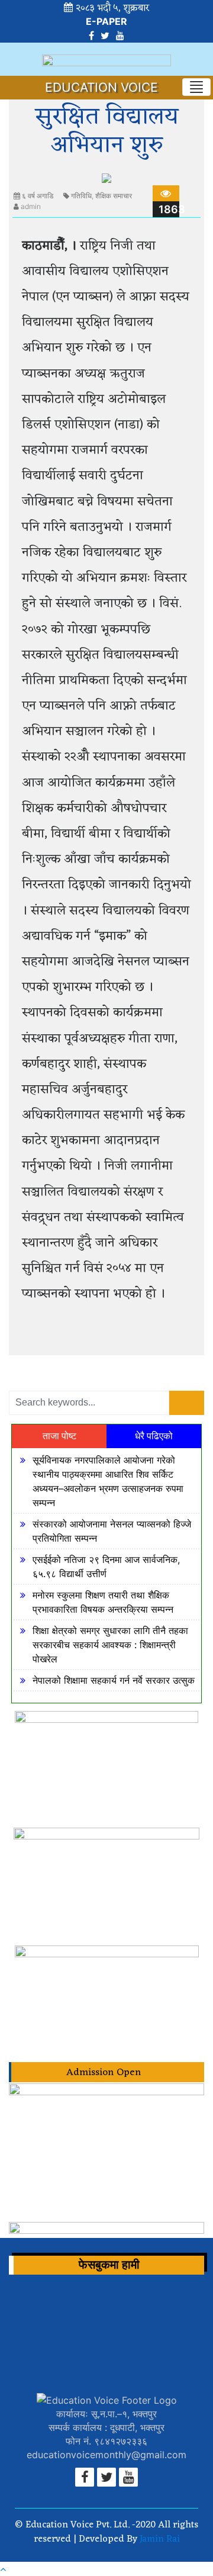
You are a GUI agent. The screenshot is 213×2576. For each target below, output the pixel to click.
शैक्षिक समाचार (114, 196)
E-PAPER (106, 21)
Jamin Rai (159, 2539)
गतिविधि (81, 196)
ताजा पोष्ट (59, 1436)
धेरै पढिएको (154, 1436)
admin (31, 206)
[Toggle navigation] (196, 87)
